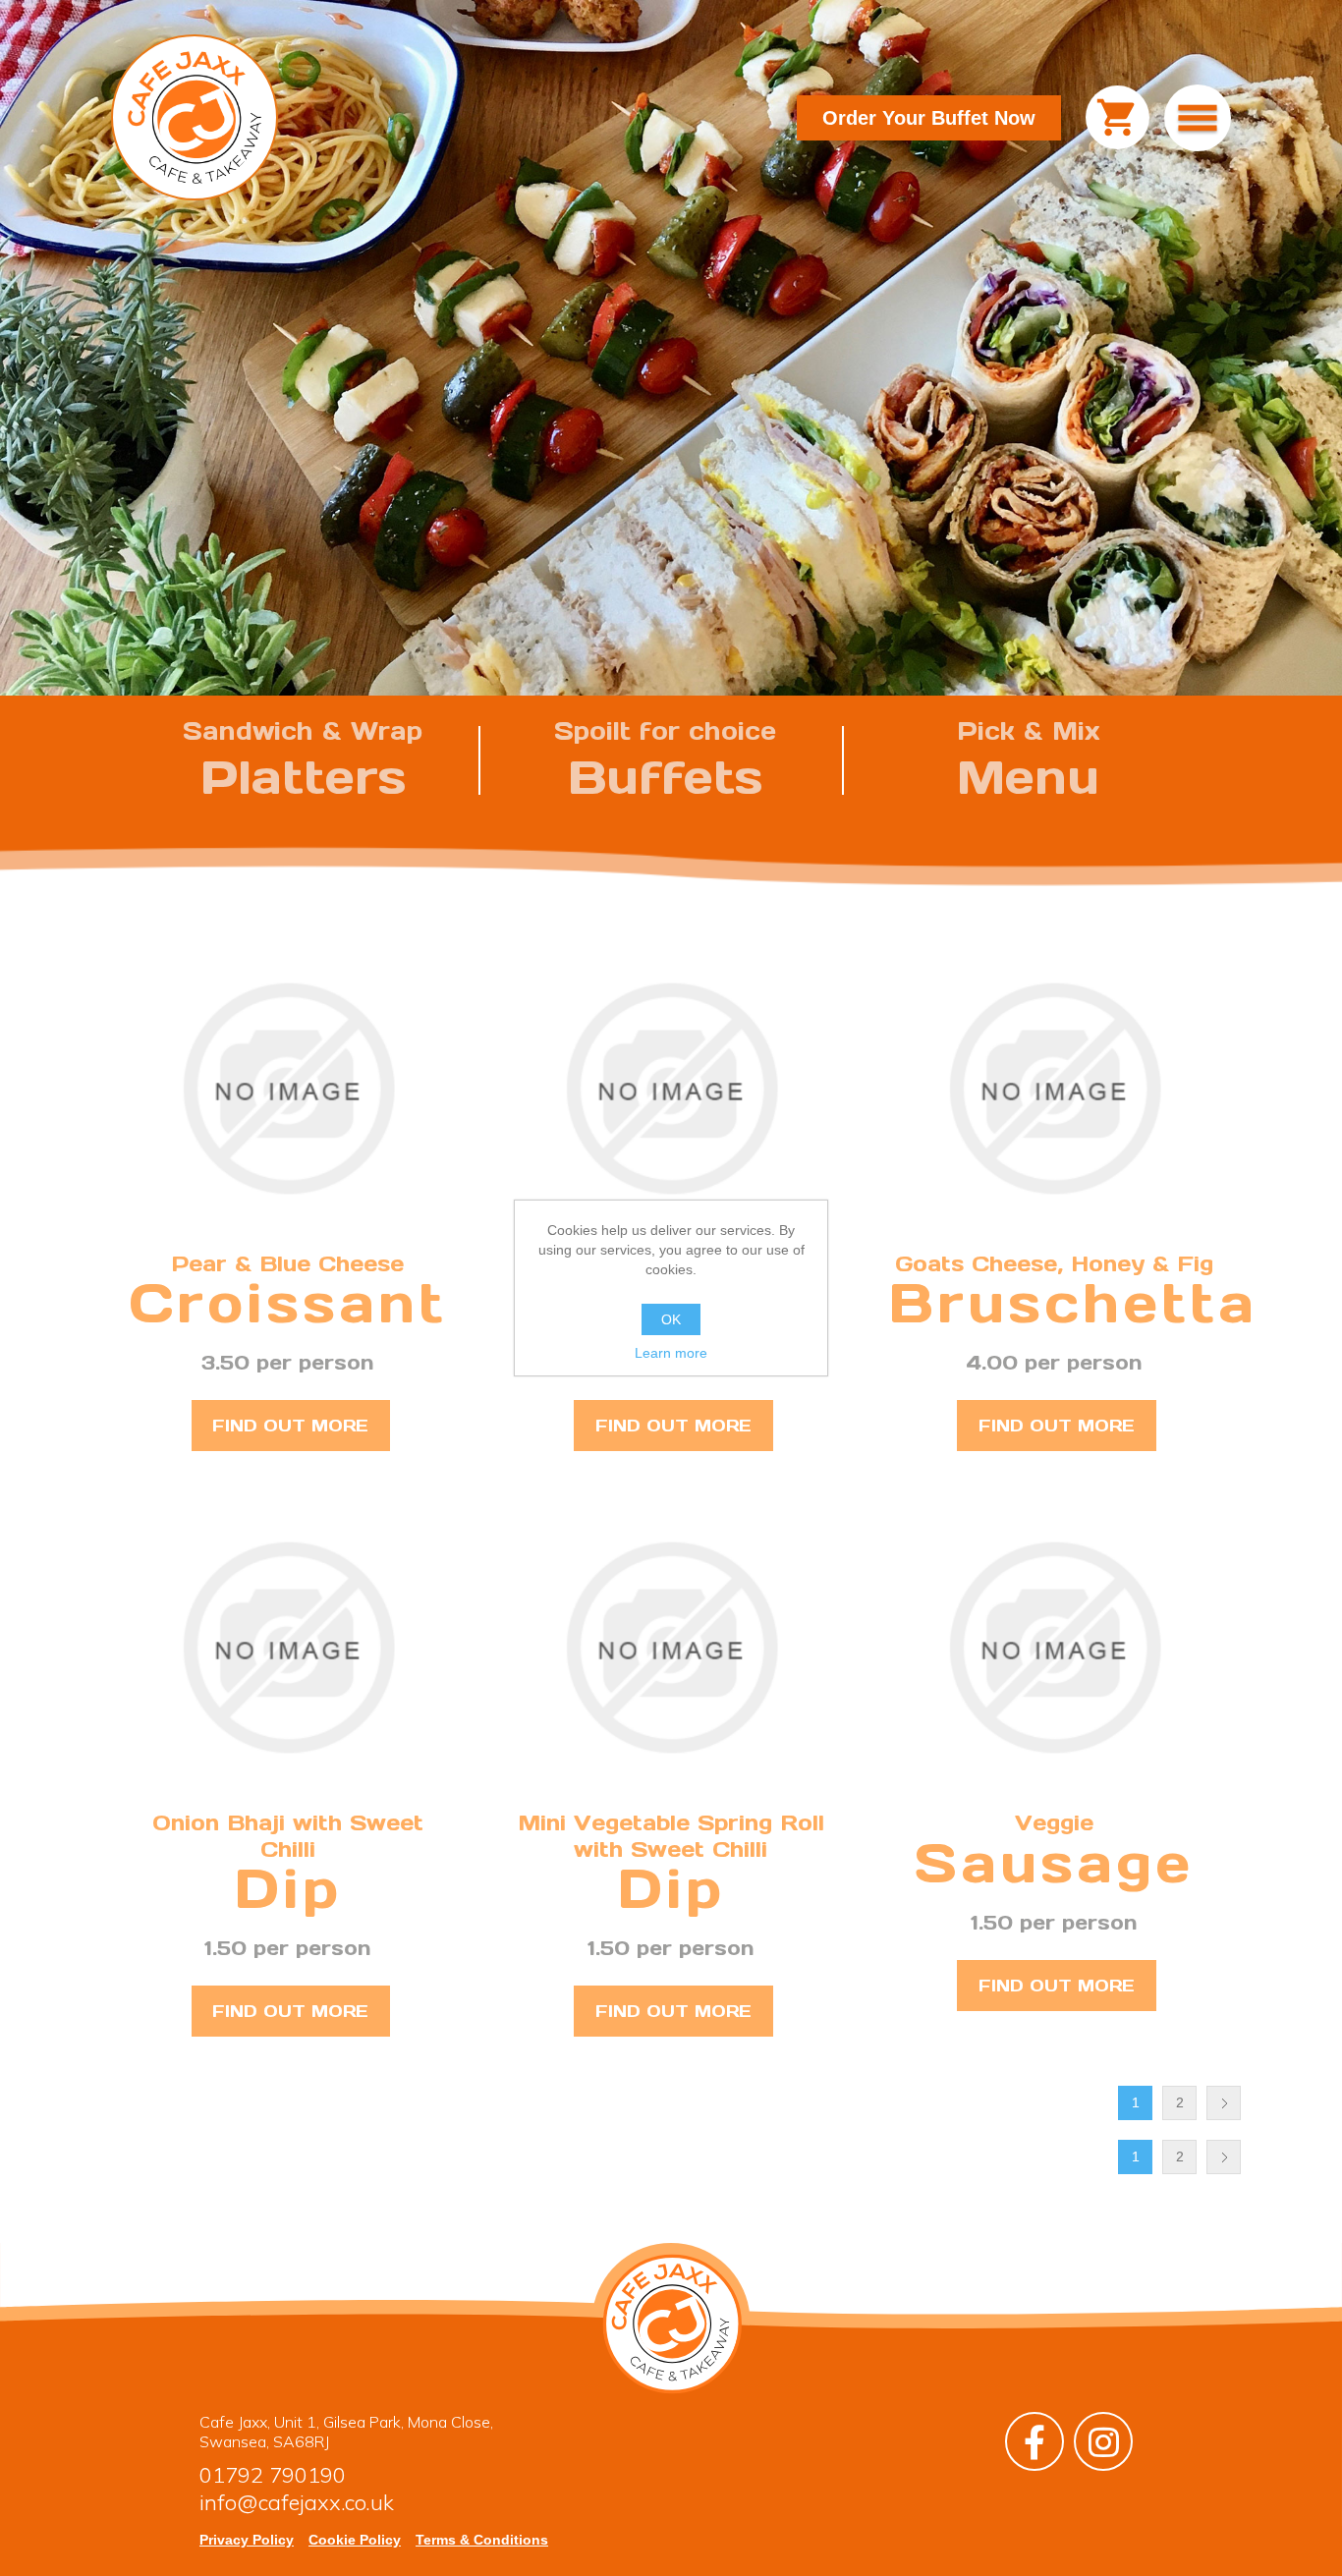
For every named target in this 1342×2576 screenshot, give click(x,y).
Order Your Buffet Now (929, 118)
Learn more (671, 1353)
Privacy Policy (247, 2540)
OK (671, 1319)
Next (1224, 2103)
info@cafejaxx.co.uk (297, 2502)
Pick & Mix (1029, 761)
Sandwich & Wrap (303, 761)
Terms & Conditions (482, 2540)
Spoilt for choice (665, 761)
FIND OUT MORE (290, 1426)
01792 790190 (273, 2475)
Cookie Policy (355, 2540)
